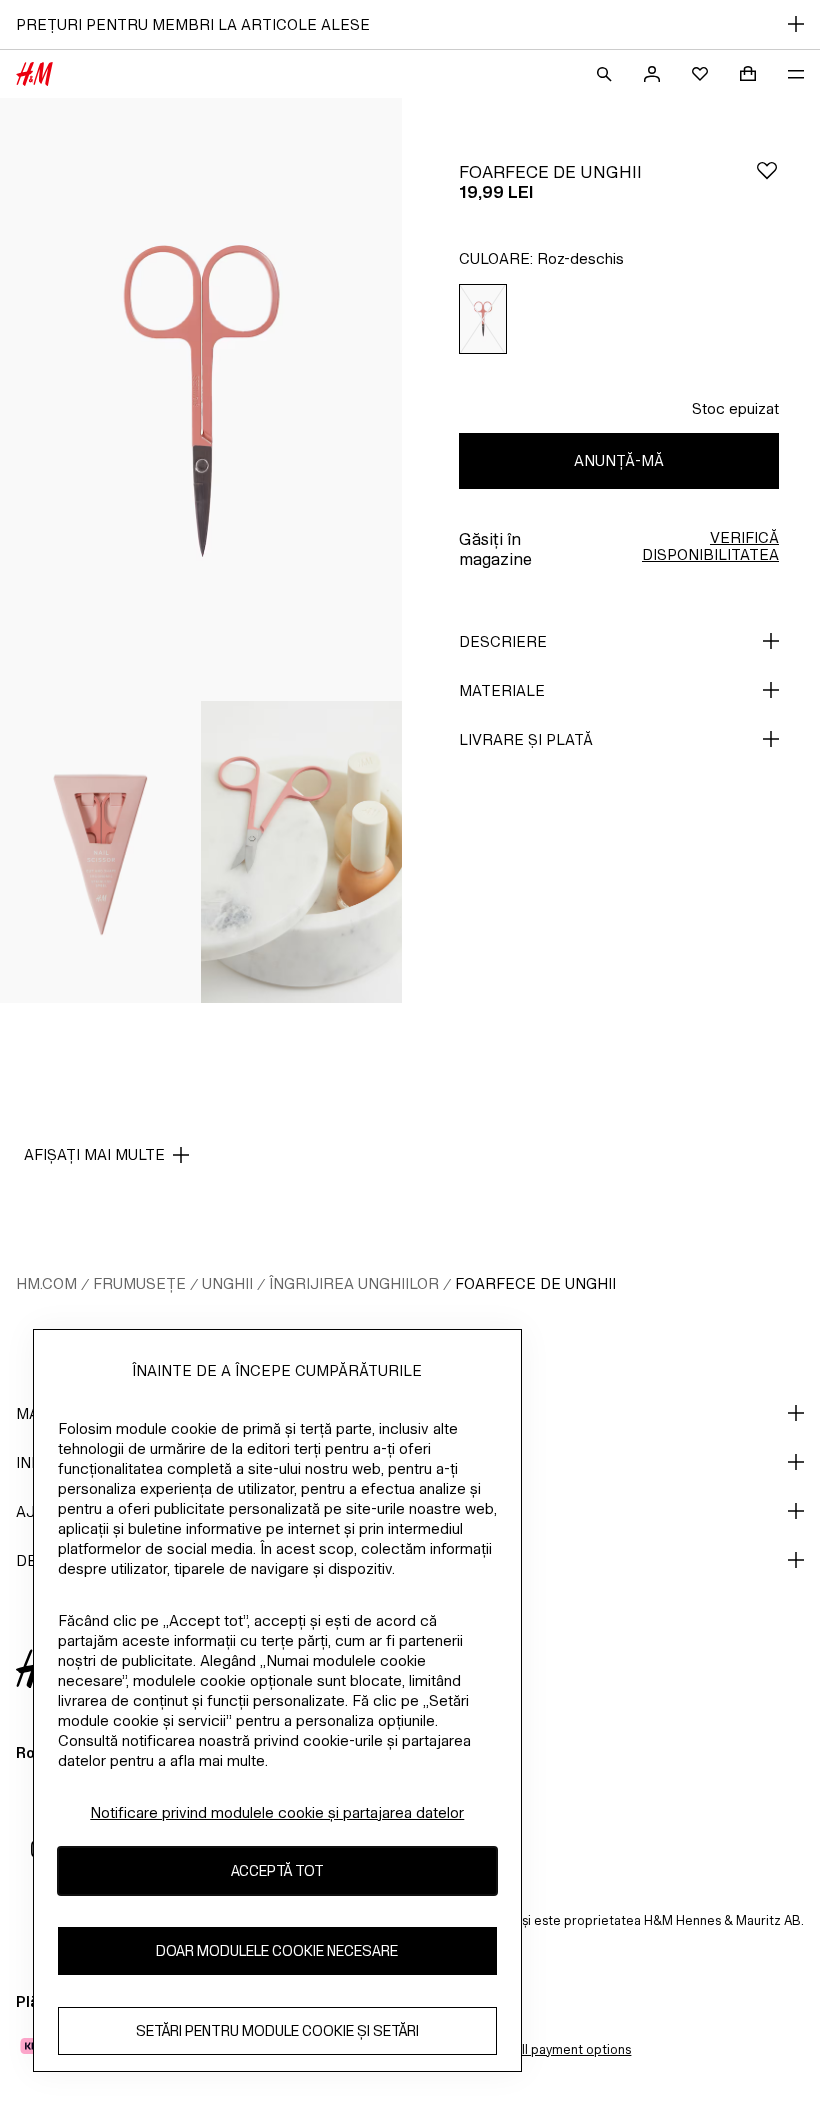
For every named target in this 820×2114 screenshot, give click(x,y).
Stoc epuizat (735, 408)
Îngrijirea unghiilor (354, 1283)
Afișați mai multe (94, 1154)
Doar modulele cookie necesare (277, 1950)
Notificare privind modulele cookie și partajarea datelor (277, 1812)
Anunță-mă (619, 460)
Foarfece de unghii (535, 1283)
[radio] (483, 319)
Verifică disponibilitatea (710, 546)
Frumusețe (139, 1283)
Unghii (227, 1283)
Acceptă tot (277, 1870)
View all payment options (556, 2049)
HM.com (46, 1283)
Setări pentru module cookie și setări (277, 2030)
